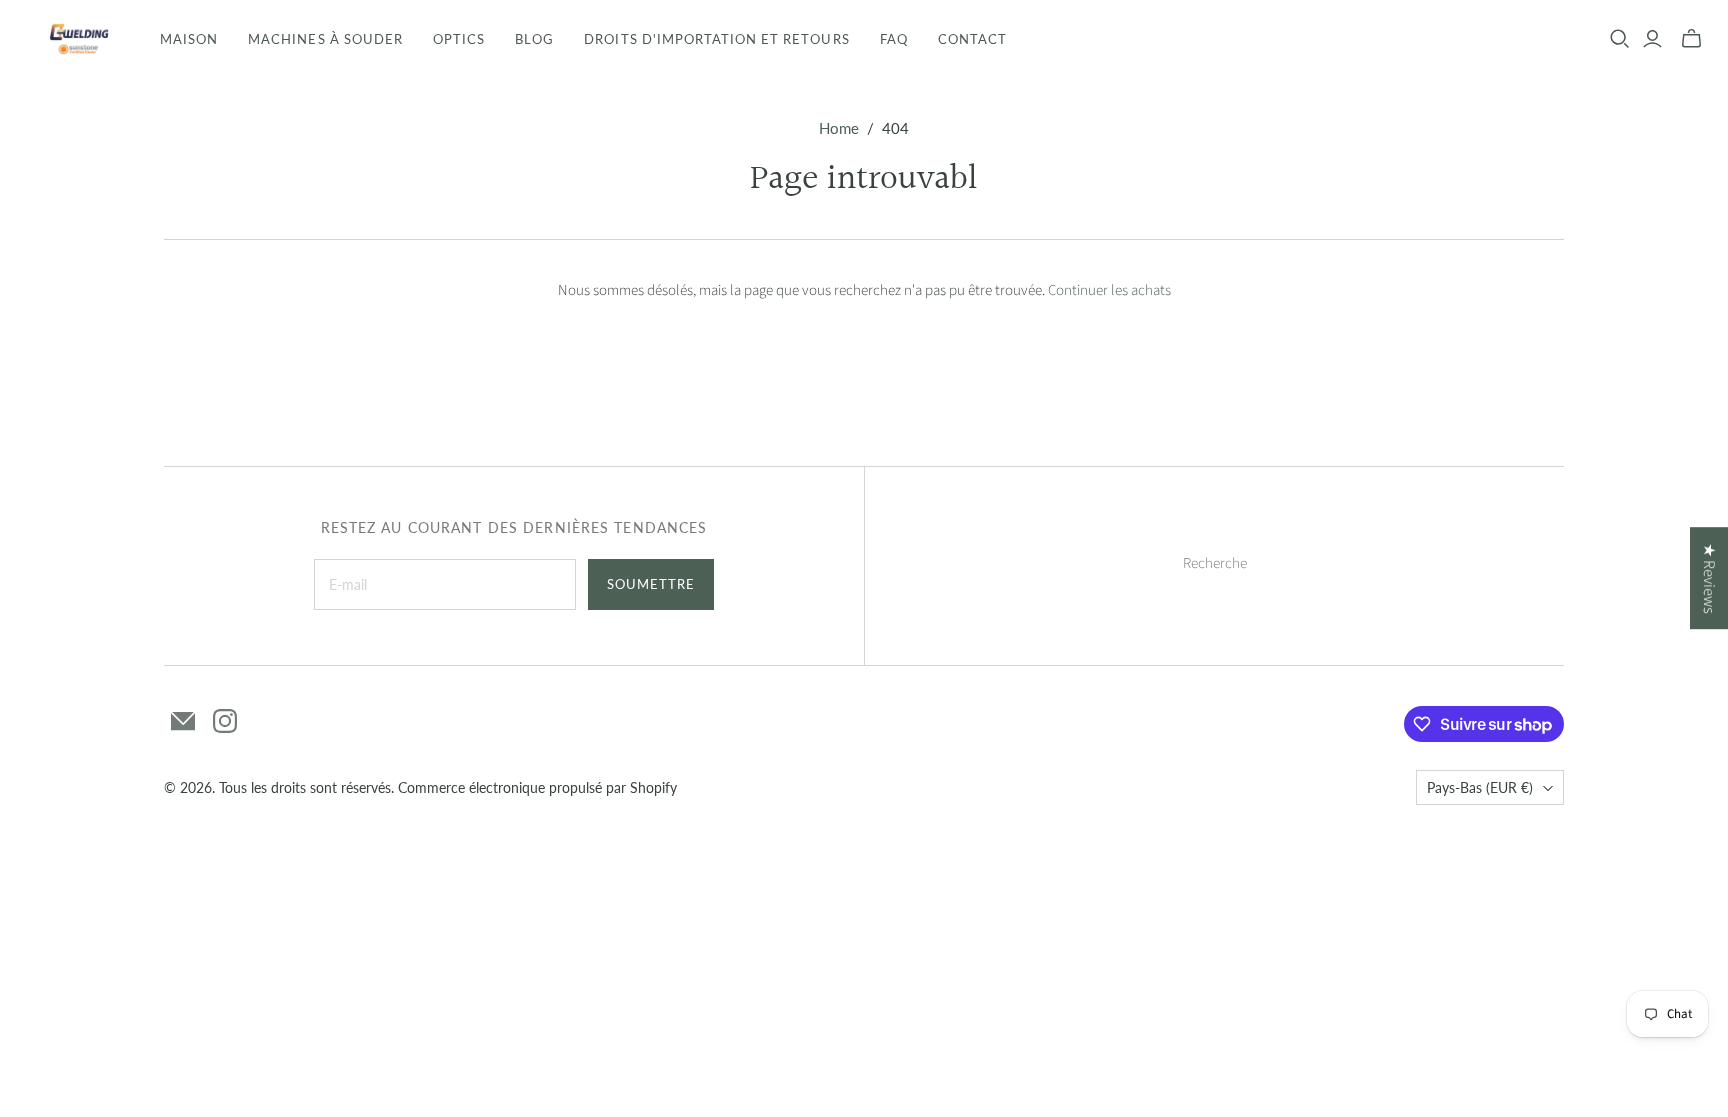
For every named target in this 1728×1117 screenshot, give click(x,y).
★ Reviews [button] (1709, 578)
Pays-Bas (1480, 787)
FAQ (894, 39)
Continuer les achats (1109, 290)
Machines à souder (325, 39)
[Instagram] (225, 721)
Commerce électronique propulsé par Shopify (537, 787)
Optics (459, 39)
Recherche (1215, 563)
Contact (972, 39)
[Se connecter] (1652, 39)
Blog (534, 39)
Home (839, 128)
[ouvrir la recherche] (1620, 39)
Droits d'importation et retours (716, 39)
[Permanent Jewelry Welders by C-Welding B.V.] (77, 39)
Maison (189, 39)
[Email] (183, 721)
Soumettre (651, 584)
